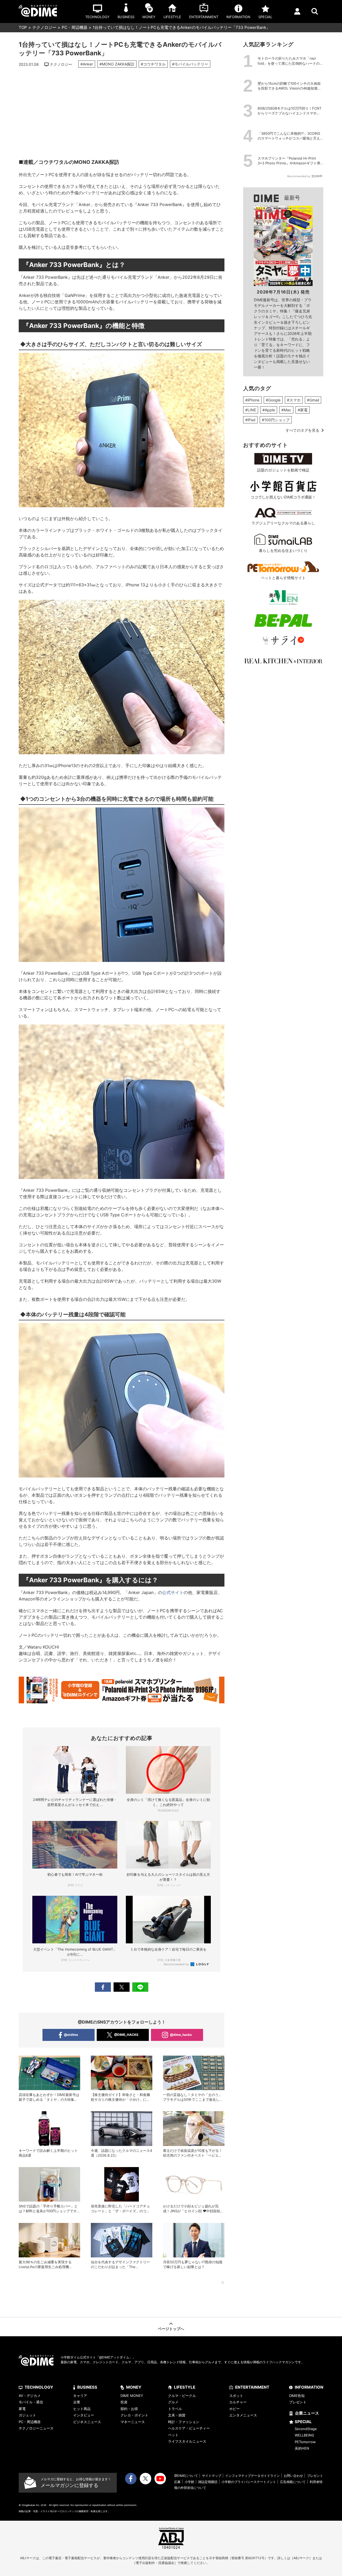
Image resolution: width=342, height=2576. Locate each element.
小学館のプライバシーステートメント (249, 2482)
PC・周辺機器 (75, 27)
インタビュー (84, 2415)
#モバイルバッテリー (190, 64)
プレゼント (298, 2402)
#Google (273, 400)
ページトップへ (171, 2329)
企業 (77, 2402)
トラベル (175, 2409)
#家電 (303, 410)
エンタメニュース (243, 2415)
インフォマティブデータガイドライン (252, 2476)
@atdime (71, 2035)
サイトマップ (212, 2476)
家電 (22, 2409)
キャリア (80, 2396)
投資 (124, 2402)
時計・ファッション (184, 2422)
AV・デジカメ (30, 2396)
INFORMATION (309, 2387)
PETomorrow (305, 2442)
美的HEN (302, 2448)
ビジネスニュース (87, 2422)
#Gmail (313, 400)
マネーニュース (133, 2422)
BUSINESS (87, 2387)
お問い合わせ (293, 2476)
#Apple (269, 410)
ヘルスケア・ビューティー (189, 2428)
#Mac (286, 410)
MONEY (134, 2387)
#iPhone (252, 400)
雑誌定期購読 (208, 2482)
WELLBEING (304, 2435)
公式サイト (173, 1592)
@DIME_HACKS (126, 2035)
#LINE (251, 410)
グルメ (173, 2402)
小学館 (189, 2482)
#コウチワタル (153, 64)
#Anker (87, 64)
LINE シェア (140, 1987)
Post (122, 1987)
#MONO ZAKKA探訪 (117, 64)
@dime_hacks (181, 2035)
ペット (173, 2435)
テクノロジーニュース (36, 2428)
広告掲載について (293, 2482)
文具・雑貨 (177, 2415)
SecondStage (306, 2429)
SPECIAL (303, 2422)
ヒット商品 (82, 2409)
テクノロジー (44, 27)
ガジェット (27, 2415)
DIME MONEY (132, 2396)
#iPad (250, 420)
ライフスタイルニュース (187, 2441)
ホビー (234, 2409)
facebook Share (103, 1987)
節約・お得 (129, 2409)
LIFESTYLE (185, 2387)
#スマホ (294, 400)
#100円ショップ (276, 420)
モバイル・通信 (31, 2402)
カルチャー (238, 2402)
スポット (236, 2396)
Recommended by (177, 1964)
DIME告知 (297, 2396)
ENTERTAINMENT (252, 2387)
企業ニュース (307, 2413)
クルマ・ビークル (182, 2396)
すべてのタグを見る (302, 430)
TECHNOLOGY (39, 2387)
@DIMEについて (186, 2476)
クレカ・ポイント (134, 2415)
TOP (23, 27)
